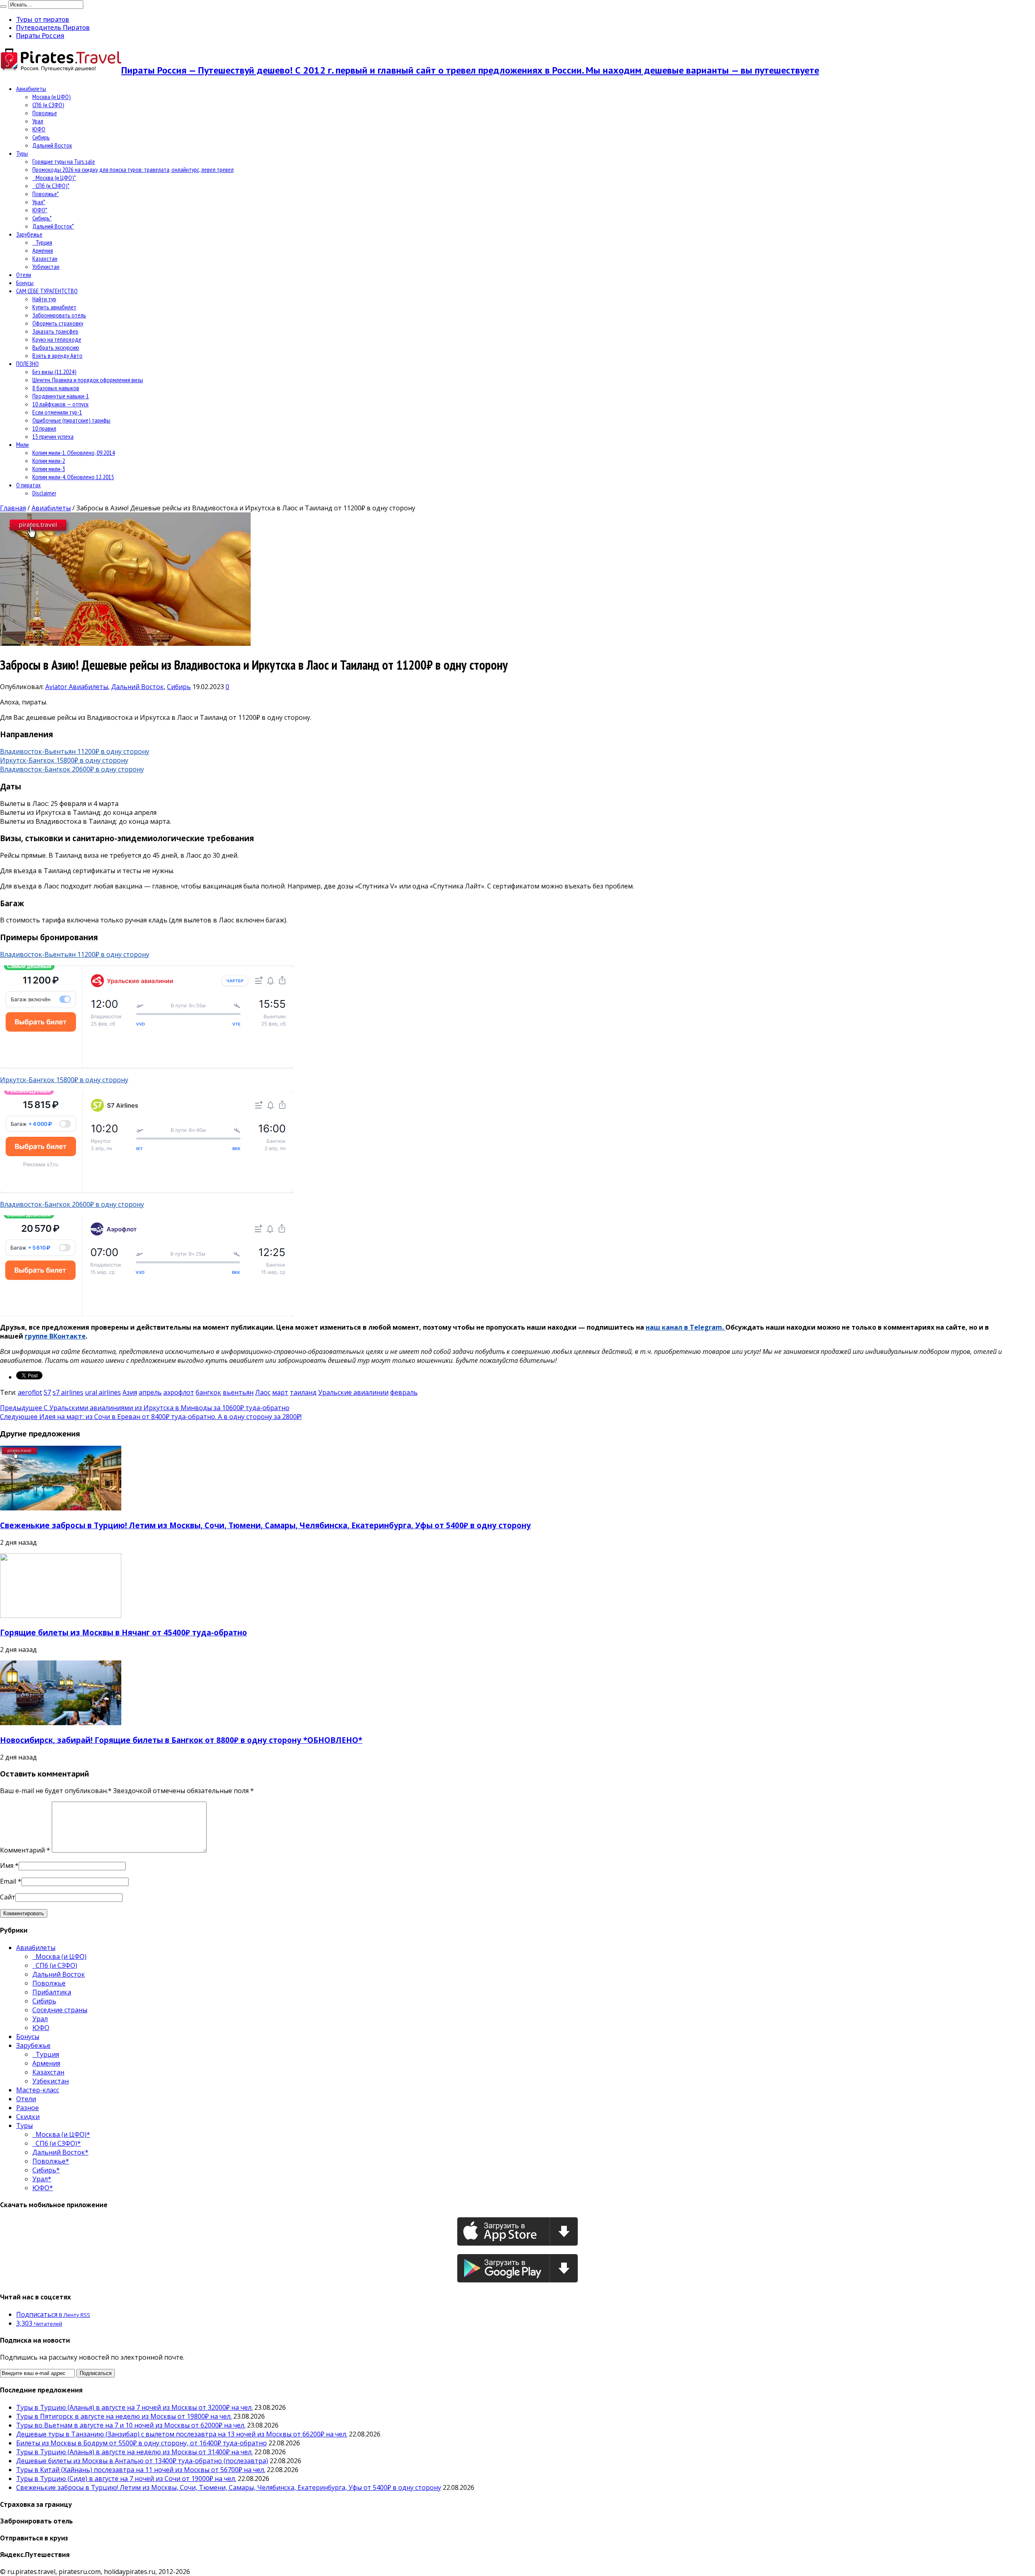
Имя (7, 1865)
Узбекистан (46, 266)
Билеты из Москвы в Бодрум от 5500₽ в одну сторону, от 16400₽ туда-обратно (142, 2443)
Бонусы (25, 283)
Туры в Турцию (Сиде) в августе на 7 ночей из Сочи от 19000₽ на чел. (126, 2479)
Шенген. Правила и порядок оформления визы (88, 380)
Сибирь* (42, 218)
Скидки (28, 2117)
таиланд (303, 1392)
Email (8, 1881)
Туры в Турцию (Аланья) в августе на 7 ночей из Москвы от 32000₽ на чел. (134, 2407)
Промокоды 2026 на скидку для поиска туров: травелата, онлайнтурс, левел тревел (133, 169)
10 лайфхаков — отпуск (60, 404)
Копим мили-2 (49, 461)
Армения (43, 250)
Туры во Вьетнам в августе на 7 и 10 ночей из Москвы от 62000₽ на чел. (131, 2425)
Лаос (263, 1392)
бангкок (208, 1392)
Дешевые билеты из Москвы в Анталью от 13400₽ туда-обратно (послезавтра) (142, 2461)
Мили (22, 444)
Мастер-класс (38, 2090)
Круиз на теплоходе (57, 339)
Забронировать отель (59, 315)
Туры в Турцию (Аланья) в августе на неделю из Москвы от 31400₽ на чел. (134, 2452)
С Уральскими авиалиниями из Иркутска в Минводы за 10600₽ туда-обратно (145, 1408)
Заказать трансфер (55, 331)
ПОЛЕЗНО (27, 364)
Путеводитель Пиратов (53, 27)
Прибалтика (52, 1992)
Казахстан (45, 258)
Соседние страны (60, 2010)
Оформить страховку (58, 323)
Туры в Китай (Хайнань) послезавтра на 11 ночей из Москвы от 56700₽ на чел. (141, 2470)
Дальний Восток (52, 145)
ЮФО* (40, 210)
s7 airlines (68, 1392)
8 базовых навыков (56, 388)
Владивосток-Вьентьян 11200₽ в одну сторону (75, 751)
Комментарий (25, 1850)
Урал (38, 121)
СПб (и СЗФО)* (51, 186)
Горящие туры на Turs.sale (64, 161)
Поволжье (45, 113)
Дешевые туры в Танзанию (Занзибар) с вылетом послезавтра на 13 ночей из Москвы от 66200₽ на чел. (182, 2434)
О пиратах (29, 485)
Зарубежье (29, 234)
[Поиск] (3, 6)
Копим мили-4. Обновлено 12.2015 (73, 477)
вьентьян (238, 1392)
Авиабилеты (31, 89)
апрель (150, 1392)
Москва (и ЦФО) (52, 97)
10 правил (44, 428)
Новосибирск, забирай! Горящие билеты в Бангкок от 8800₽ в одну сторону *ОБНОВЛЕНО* (181, 1740)
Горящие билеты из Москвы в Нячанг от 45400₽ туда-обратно (124, 1632)
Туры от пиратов (43, 19)
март (280, 1392)
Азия (130, 1392)
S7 (47, 1392)
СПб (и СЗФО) (48, 105)
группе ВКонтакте (55, 1336)
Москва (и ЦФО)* (54, 178)
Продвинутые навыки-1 (61, 396)
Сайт (8, 1897)
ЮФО (39, 129)
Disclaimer (44, 493)
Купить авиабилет (54, 307)
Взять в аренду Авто (57, 355)
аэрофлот (179, 1392)
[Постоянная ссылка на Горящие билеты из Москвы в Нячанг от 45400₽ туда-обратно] (61, 1616)
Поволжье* (46, 194)
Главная (13, 508)
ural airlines (103, 1392)
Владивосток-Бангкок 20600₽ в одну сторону (72, 769)
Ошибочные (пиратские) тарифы (71, 420)
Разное (27, 2108)
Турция (42, 242)
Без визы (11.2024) (54, 372)
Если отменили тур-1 (57, 412)
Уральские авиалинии (353, 1392)
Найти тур (44, 299)
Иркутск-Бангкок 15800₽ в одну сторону (64, 760)
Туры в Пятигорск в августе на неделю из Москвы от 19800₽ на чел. (124, 2416)
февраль (404, 1392)
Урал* (39, 202)
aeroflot (30, 1392)
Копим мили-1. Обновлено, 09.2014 (74, 453)
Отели (24, 275)
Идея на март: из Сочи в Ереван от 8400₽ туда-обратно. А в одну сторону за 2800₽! (151, 1417)
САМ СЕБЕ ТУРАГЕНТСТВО (47, 291)
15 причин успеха (53, 436)
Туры (22, 153)
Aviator (57, 687)
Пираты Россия (40, 36)
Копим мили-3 (49, 469)
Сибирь (41, 137)
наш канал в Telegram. (685, 1327)
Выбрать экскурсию (56, 347)
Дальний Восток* (53, 226)
